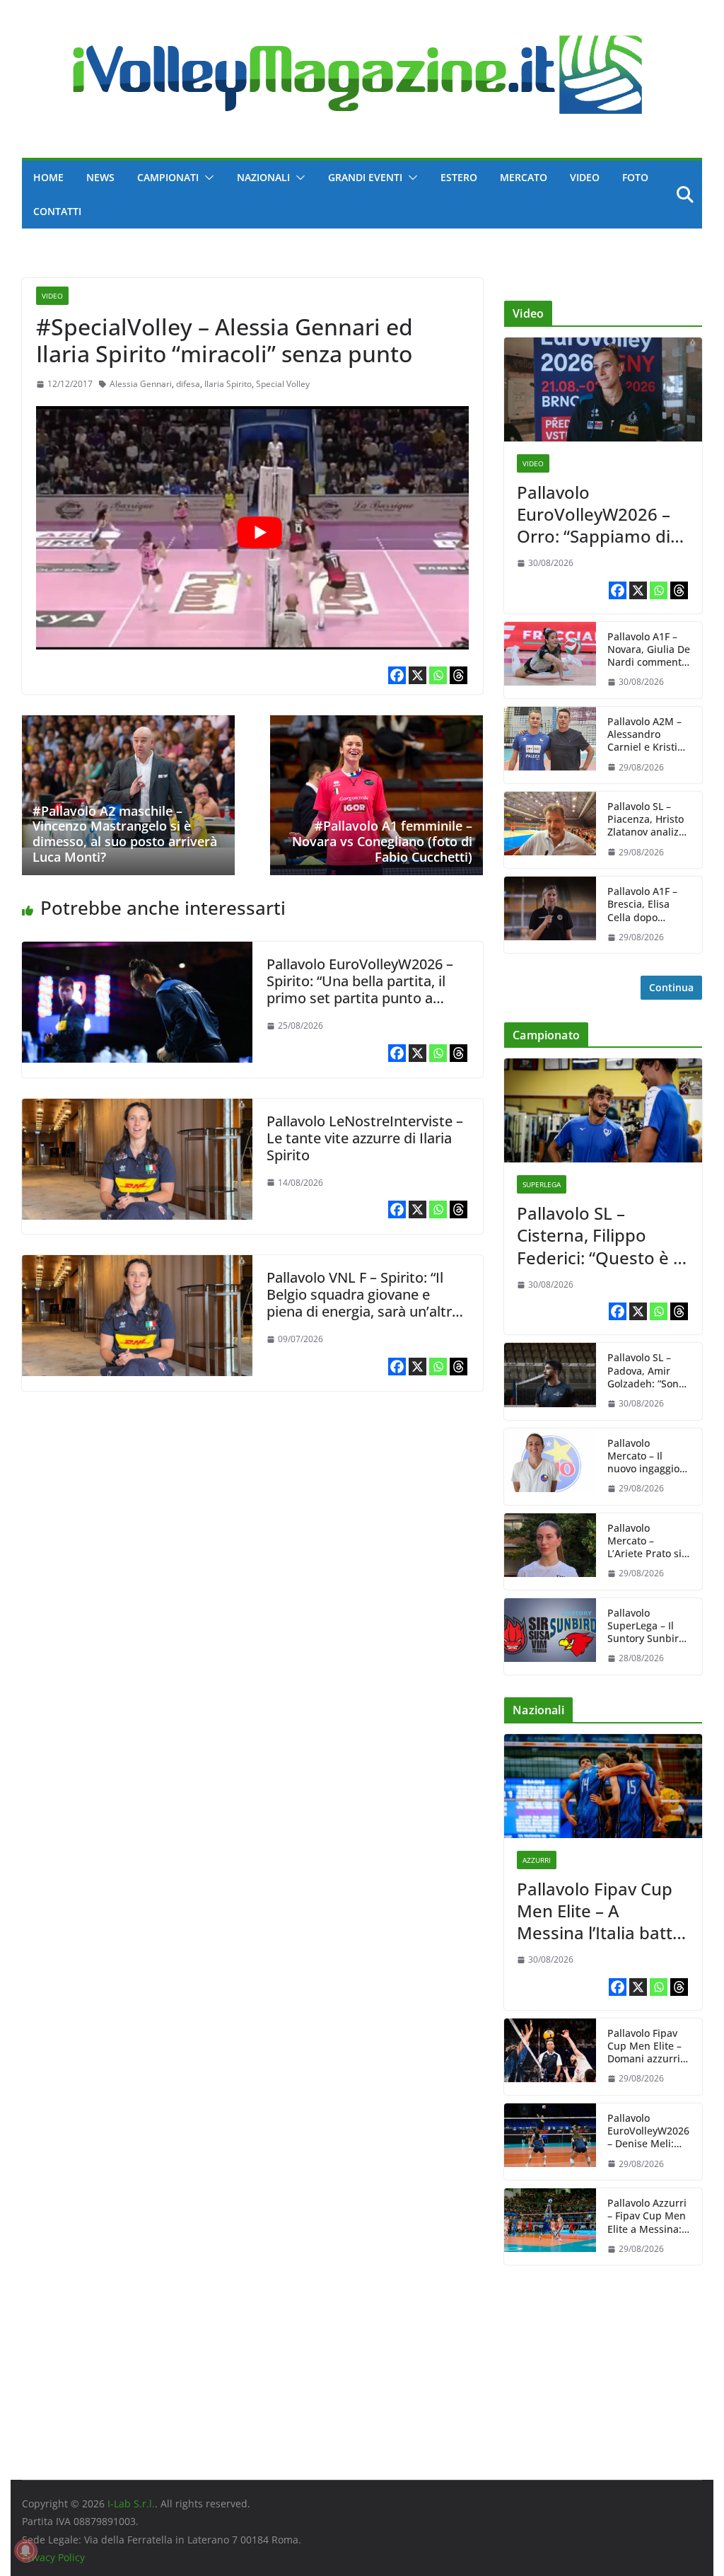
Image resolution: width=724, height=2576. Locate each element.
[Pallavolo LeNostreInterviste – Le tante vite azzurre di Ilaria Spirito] (137, 1109)
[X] (418, 675)
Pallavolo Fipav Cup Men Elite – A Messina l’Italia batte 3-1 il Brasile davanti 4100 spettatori (600, 1911)
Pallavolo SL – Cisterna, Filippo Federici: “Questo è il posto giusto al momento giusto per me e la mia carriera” (601, 1235)
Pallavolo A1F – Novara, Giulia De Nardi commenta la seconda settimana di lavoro (649, 650)
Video (585, 177)
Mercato (524, 177)
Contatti (57, 211)
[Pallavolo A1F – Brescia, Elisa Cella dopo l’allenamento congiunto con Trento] (550, 915)
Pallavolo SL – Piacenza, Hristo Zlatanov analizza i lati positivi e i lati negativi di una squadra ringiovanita (648, 820)
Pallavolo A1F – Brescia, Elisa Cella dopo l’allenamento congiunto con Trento (642, 905)
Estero (459, 177)
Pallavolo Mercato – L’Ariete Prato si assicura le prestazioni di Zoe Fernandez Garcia (644, 1541)
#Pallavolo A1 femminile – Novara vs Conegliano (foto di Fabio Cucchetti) (382, 841)
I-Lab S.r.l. (131, 2503)
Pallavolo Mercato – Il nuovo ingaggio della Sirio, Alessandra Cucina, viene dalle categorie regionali (643, 1456)
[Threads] (459, 675)
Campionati (168, 177)
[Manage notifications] (25, 2551)
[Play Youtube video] (259, 532)
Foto (635, 177)
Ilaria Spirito (228, 384)
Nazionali (263, 177)
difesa (188, 384)
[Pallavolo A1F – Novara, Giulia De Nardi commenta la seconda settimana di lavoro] (550, 660)
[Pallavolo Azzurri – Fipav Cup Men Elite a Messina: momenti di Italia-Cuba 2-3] (550, 2226)
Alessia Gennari (141, 384)
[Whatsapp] (438, 675)
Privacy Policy (53, 2557)
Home (48, 177)
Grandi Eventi (365, 177)
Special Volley (283, 384)
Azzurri (537, 1860)
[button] (206, 178)
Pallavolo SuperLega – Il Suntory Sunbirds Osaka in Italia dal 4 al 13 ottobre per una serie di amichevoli (649, 1626)
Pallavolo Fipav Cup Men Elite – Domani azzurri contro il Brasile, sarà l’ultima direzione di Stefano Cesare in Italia (646, 2046)
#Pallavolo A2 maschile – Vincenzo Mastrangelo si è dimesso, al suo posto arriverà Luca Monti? (125, 834)
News (100, 177)
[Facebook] (397, 675)
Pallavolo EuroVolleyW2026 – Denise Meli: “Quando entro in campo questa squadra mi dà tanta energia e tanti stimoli (648, 2131)
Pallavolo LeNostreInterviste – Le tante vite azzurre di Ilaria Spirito (365, 1138)
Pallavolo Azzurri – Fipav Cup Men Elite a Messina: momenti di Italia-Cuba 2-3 (647, 2216)
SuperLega (542, 1184)
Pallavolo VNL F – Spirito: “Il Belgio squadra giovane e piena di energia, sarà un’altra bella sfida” (363, 1303)
